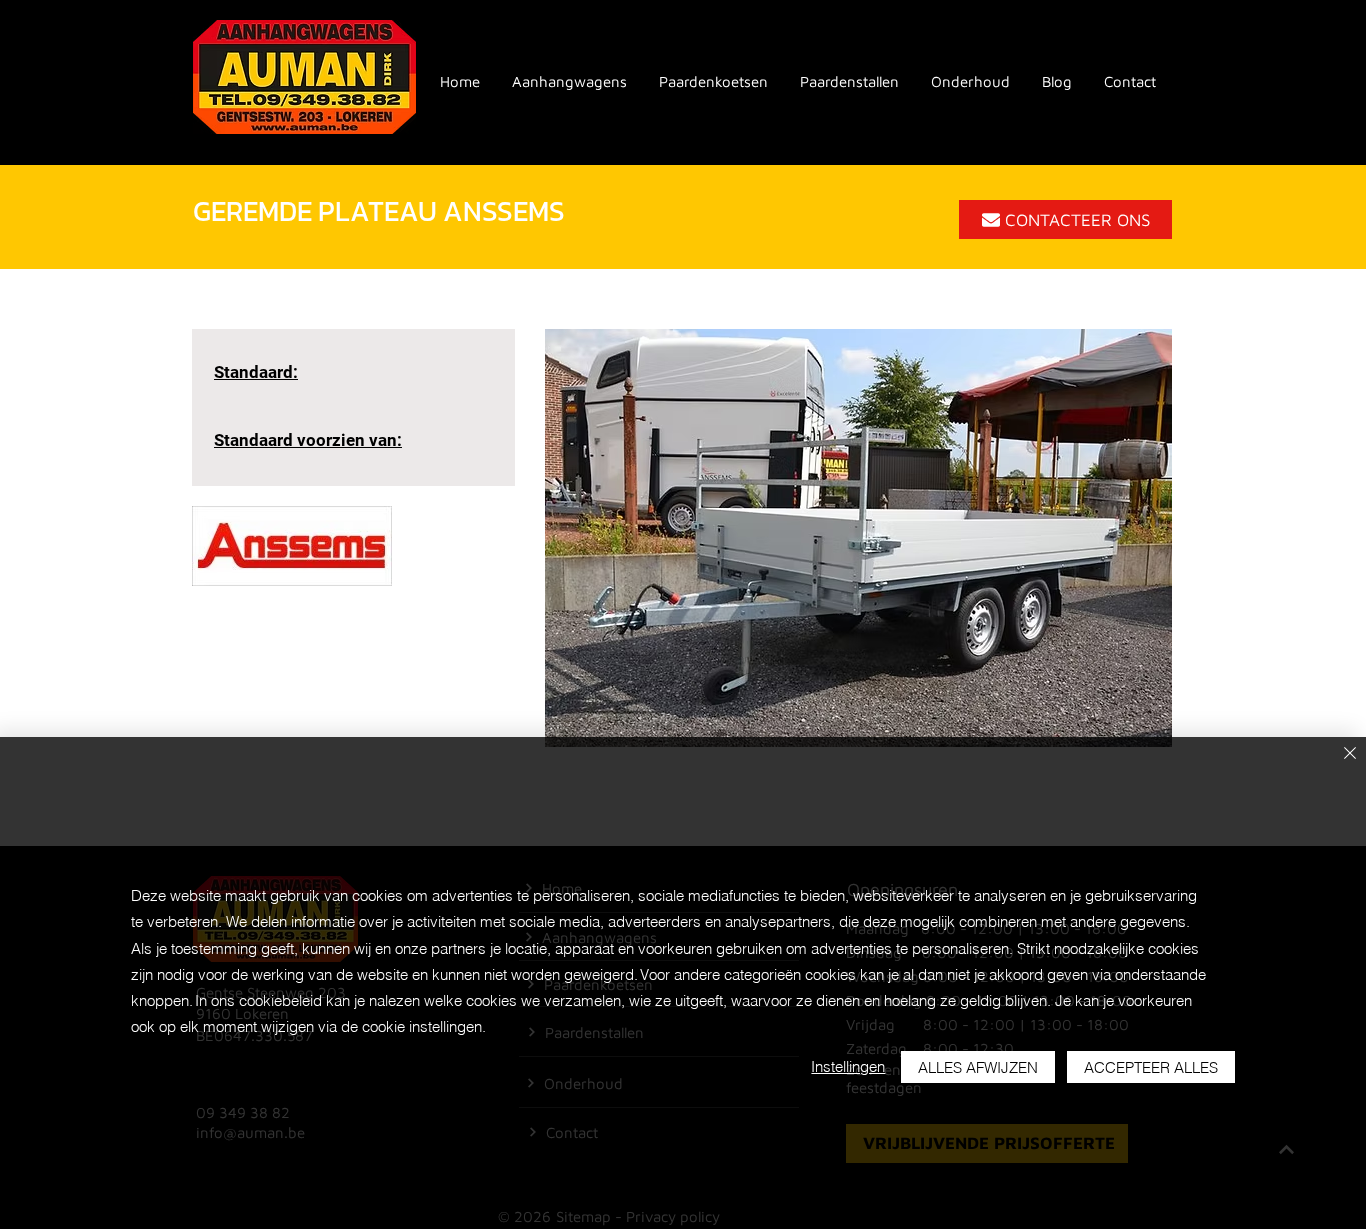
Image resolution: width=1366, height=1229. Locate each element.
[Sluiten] (1350, 754)
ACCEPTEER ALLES (1151, 1067)
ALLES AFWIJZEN (978, 1067)
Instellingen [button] (848, 1066)
